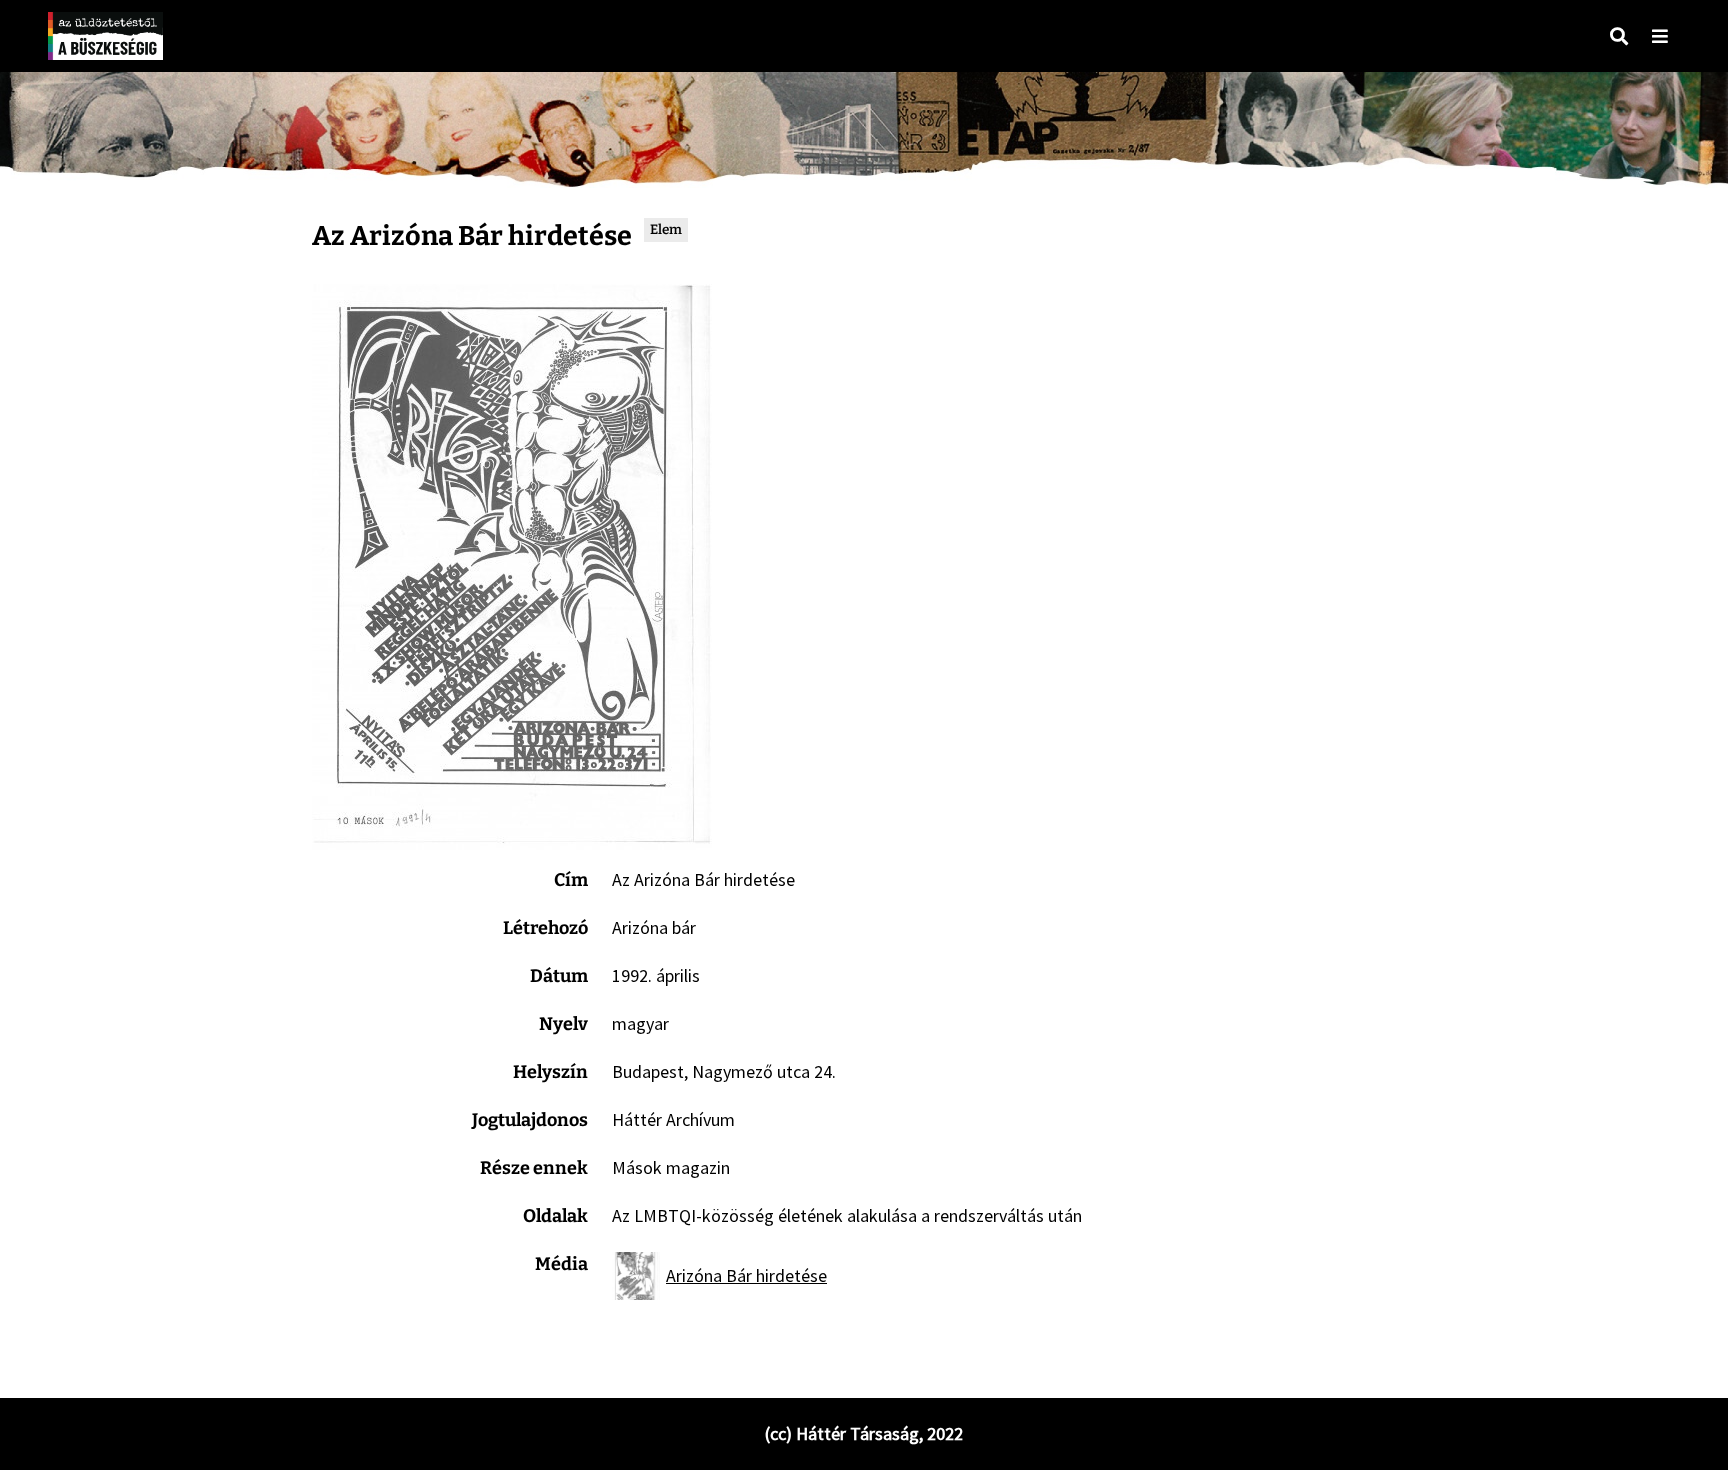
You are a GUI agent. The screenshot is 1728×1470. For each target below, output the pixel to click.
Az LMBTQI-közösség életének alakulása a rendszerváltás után (847, 1215)
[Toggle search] (1619, 36)
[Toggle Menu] (1660, 36)
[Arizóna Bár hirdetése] (512, 567)
